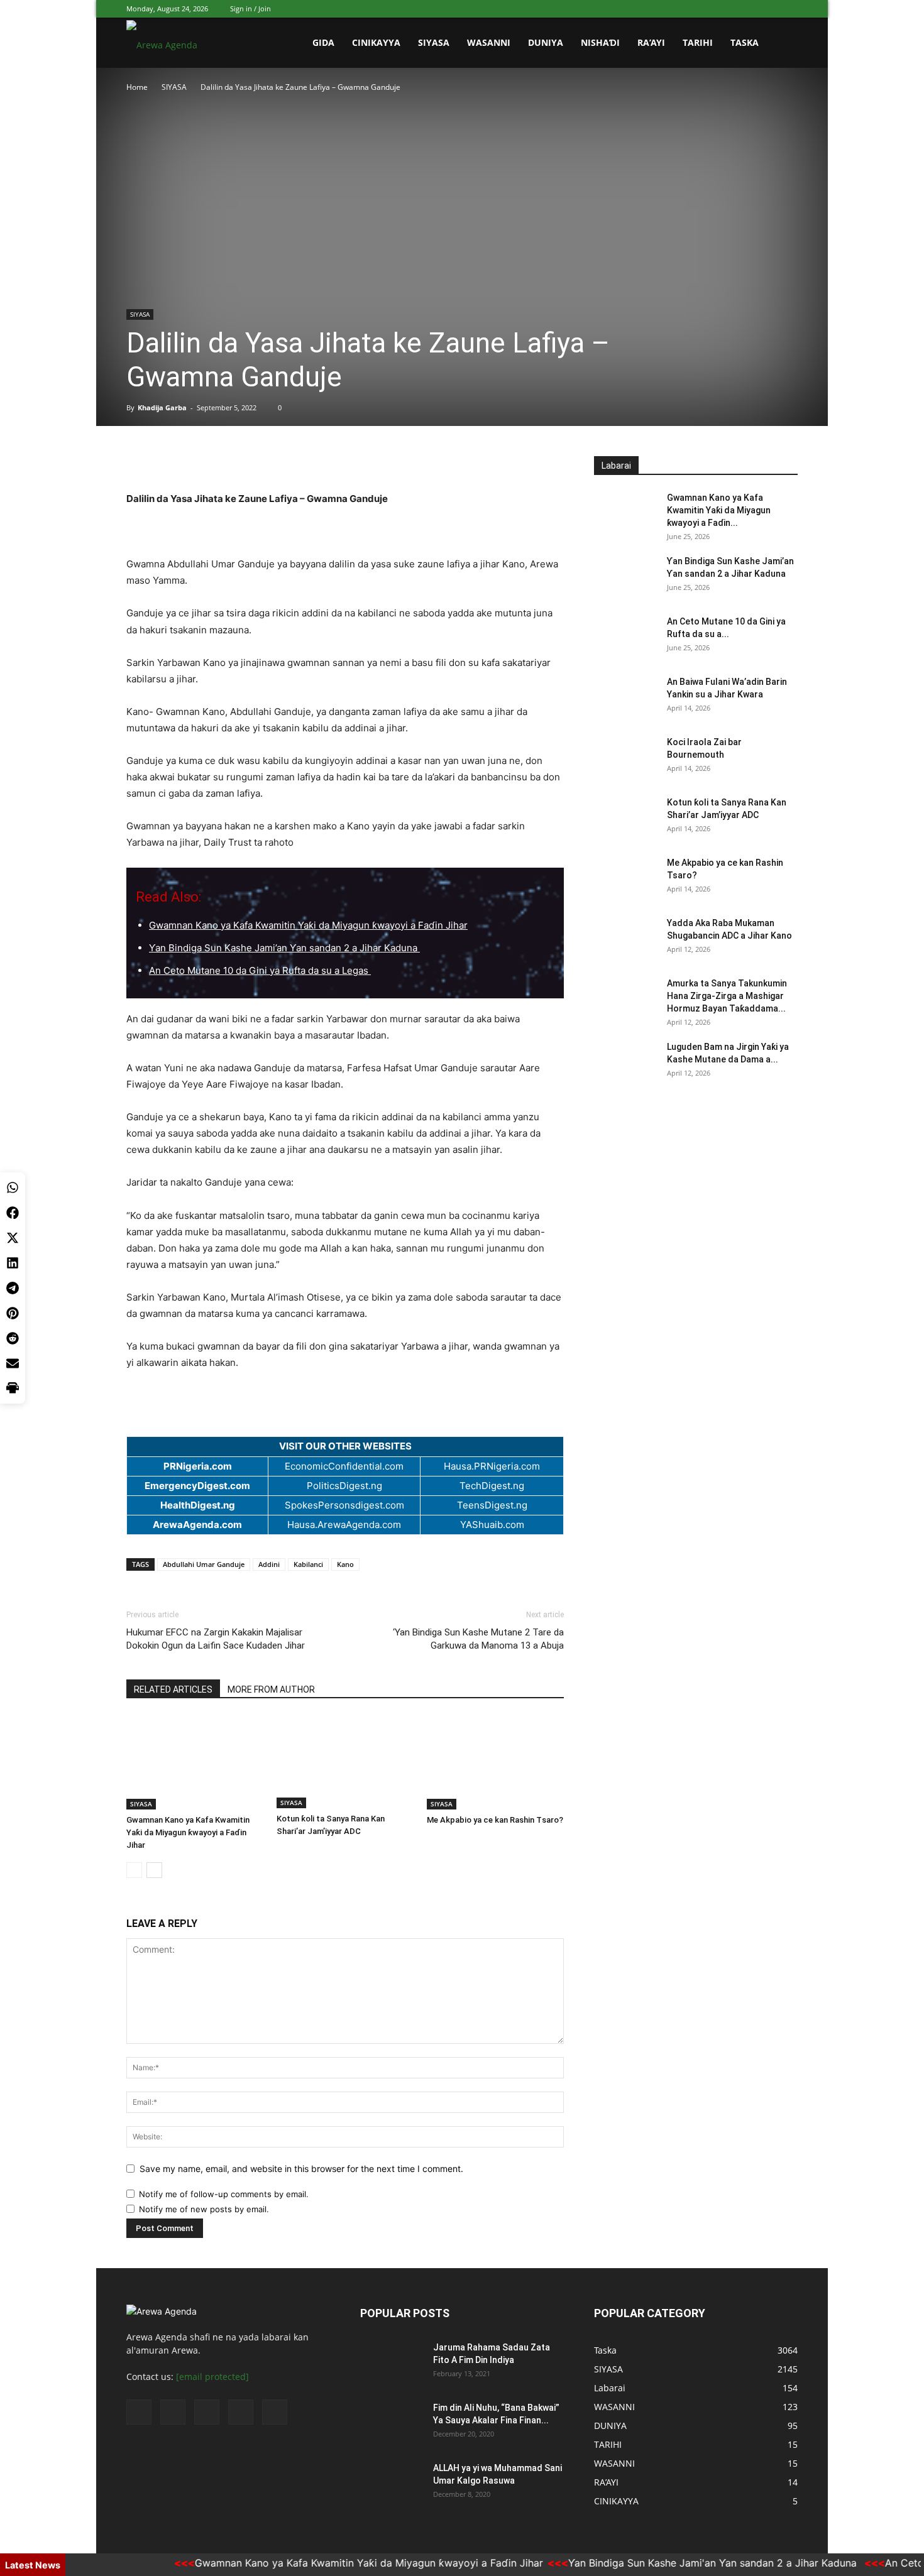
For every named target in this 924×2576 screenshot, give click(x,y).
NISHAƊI (600, 42)
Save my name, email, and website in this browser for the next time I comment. (301, 2169)
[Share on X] (13, 1238)
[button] (783, 44)
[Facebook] (705, 9)
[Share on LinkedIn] (13, 1263)
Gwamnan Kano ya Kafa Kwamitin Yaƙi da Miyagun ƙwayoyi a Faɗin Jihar (308, 925)
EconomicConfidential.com (344, 1466)
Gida (323, 42)
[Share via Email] (13, 1363)
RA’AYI (651, 42)
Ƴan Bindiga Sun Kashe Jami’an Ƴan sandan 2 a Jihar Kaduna (284, 948)
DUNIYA (546, 42)
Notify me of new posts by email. (204, 2209)
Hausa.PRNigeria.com (492, 1466)
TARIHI (698, 42)
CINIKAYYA (376, 42)
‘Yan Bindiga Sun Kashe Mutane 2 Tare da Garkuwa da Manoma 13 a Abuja (478, 1639)
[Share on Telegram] (13, 1288)
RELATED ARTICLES (173, 1689)
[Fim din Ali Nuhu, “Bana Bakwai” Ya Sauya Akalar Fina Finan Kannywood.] (392, 2423)
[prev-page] (134, 1870)
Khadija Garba (162, 407)
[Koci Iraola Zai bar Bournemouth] (625, 758)
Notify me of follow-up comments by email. (224, 2194)
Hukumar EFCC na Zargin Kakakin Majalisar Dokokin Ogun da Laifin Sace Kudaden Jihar (216, 1639)
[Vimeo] (747, 9)
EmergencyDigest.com (197, 1486)
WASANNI (489, 42)
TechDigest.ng (492, 1486)
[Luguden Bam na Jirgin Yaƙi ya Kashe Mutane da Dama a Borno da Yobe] (625, 1062)
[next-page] (154, 1870)
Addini (269, 1564)
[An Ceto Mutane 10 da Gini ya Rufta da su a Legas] (625, 637)
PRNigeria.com (198, 1466)
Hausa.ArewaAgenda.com (344, 1525)
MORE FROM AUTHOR (271, 1689)
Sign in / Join (250, 8)
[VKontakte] (767, 9)
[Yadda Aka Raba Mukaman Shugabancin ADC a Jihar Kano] (625, 939)
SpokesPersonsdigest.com (344, 1505)
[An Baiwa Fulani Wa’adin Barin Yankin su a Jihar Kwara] (625, 697)
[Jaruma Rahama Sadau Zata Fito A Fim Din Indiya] (392, 2363)
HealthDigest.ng (198, 1505)
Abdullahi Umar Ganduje (204, 1564)
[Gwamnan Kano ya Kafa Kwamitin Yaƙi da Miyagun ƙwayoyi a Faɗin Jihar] (195, 1762)
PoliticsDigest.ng (344, 1486)
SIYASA (434, 42)
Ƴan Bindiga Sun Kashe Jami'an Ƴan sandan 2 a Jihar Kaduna (677, 2563)
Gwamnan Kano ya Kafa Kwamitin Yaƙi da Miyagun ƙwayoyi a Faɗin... (719, 510)
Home (137, 87)
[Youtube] (788, 9)
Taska (745, 42)
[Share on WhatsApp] (13, 1187)
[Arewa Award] (345, 469)
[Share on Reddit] (13, 1338)
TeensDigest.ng (492, 1505)
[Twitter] (726, 9)
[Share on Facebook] (13, 1213)
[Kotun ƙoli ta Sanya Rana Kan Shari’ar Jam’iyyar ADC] (345, 1762)
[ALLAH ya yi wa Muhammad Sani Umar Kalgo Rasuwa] (392, 2484)
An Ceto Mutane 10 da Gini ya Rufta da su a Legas (260, 970)
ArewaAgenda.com (197, 1525)
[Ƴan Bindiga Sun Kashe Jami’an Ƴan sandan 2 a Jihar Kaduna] (625, 577)
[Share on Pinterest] (13, 1313)
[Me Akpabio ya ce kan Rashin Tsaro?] (495, 1762)
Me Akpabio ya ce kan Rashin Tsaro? (495, 1820)
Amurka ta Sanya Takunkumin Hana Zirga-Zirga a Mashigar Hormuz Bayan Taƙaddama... (727, 996)
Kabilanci (308, 1564)
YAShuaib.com (492, 1525)
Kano (345, 1564)
